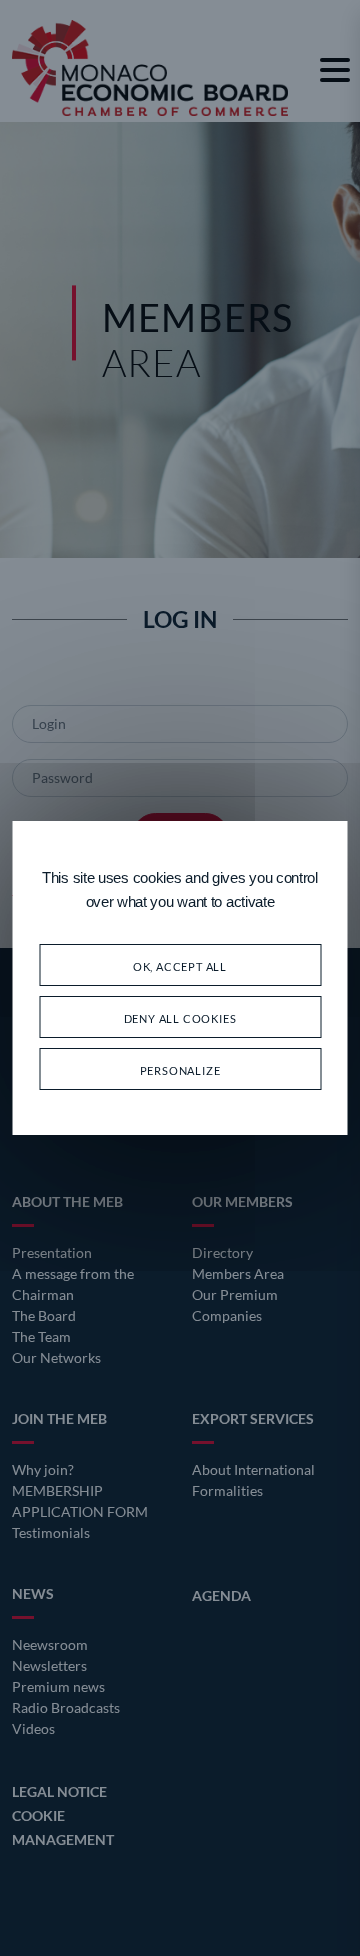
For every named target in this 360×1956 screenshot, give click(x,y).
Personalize (180, 1068)
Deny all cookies (180, 1016)
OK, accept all (180, 964)
